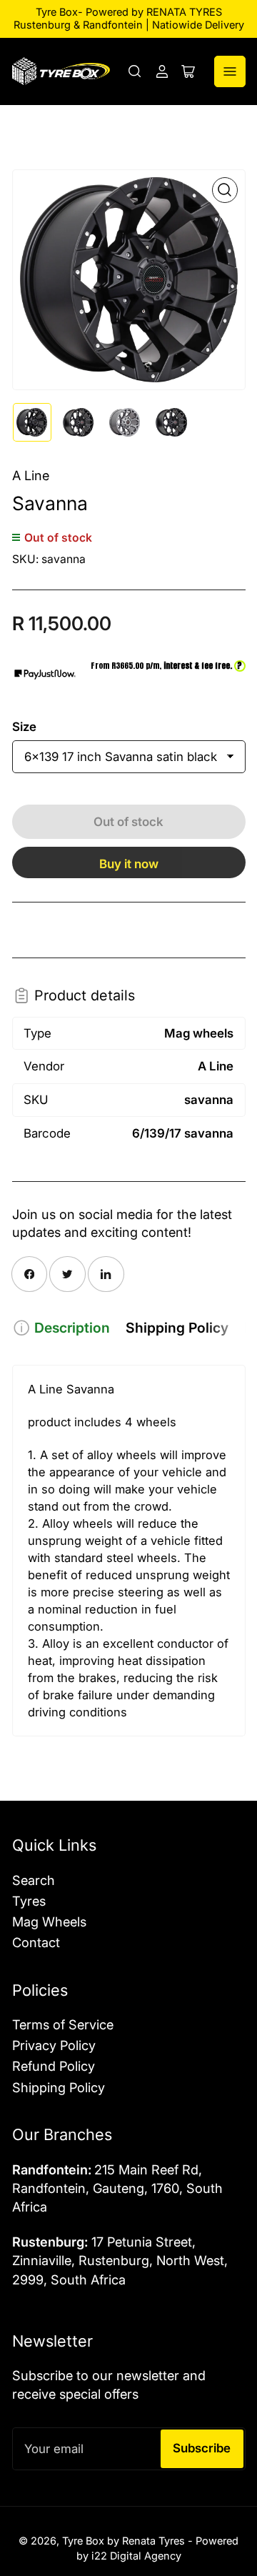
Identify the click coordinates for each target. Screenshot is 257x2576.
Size (24, 727)
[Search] (135, 71)
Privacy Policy (54, 2045)
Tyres (29, 1901)
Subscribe (202, 2448)
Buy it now (129, 864)
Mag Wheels (49, 1921)
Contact (36, 1942)
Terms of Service (63, 2024)
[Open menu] (230, 71)
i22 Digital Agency (136, 2556)
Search (34, 1880)
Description (72, 1328)
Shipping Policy (177, 1328)
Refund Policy (54, 2066)
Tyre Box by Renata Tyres (124, 2541)
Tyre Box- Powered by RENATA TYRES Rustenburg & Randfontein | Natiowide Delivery (129, 19)
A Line (31, 475)
